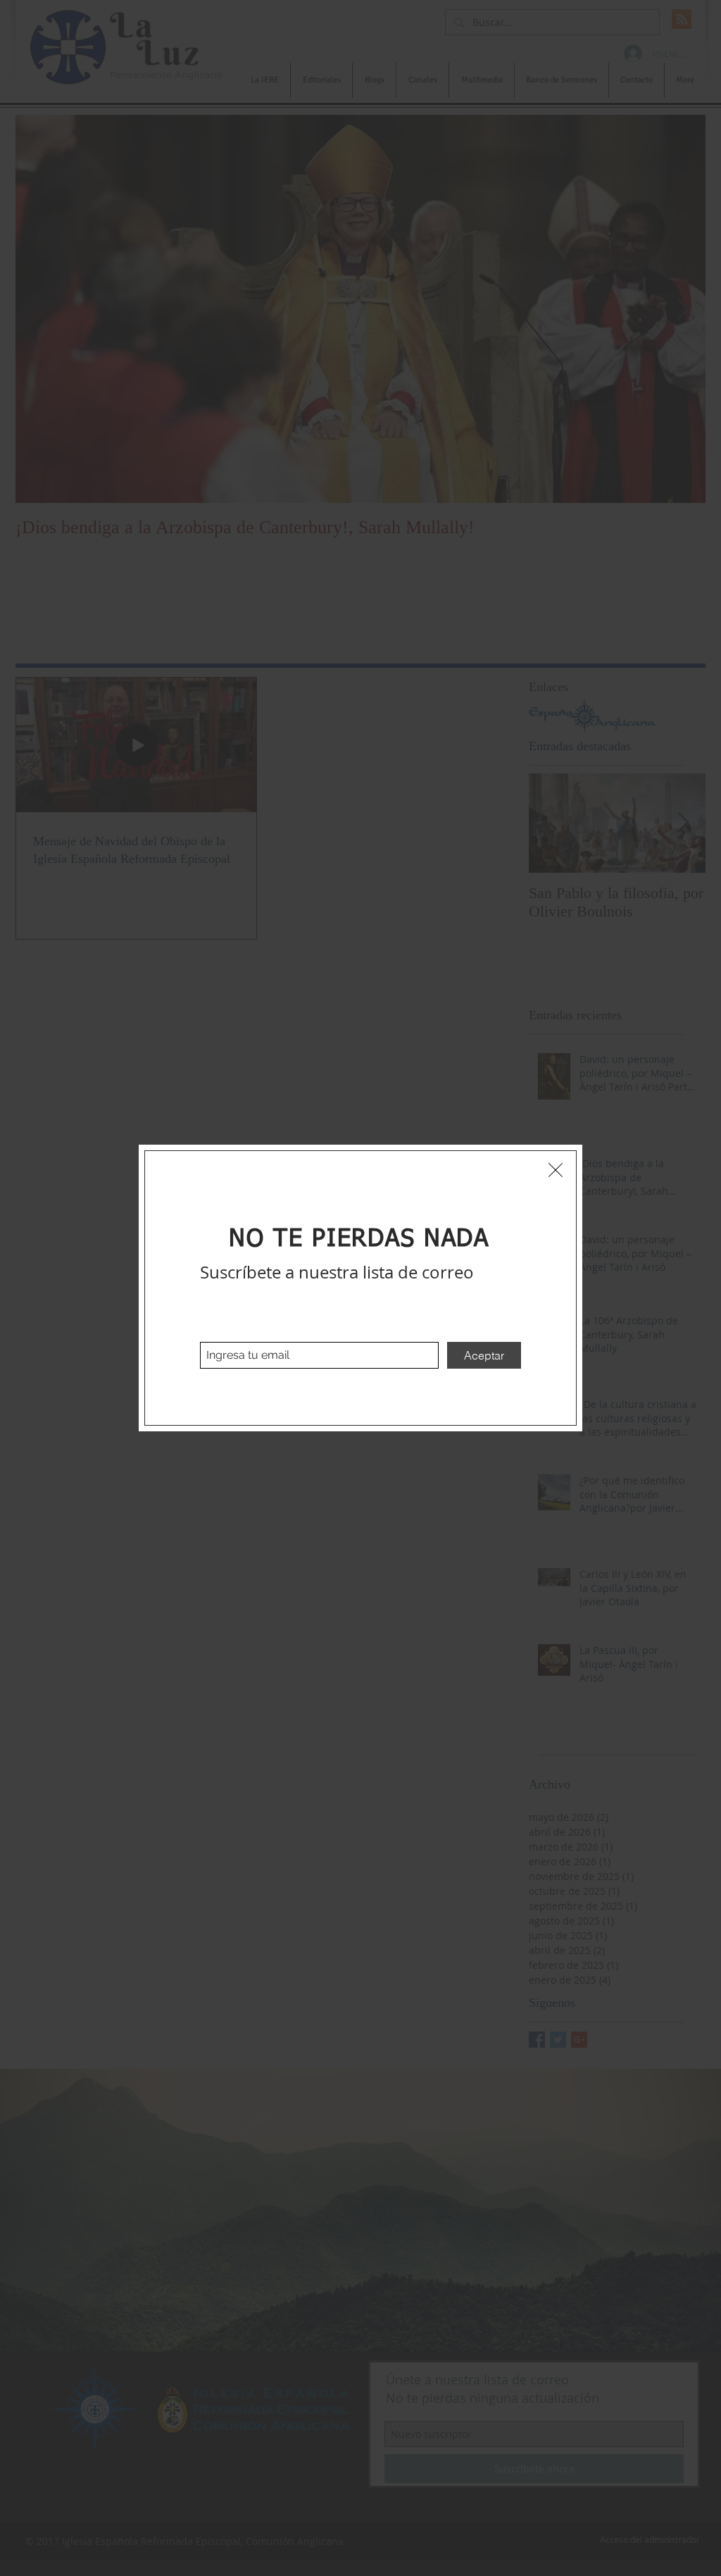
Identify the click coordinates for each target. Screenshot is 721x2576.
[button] (556, 1170)
